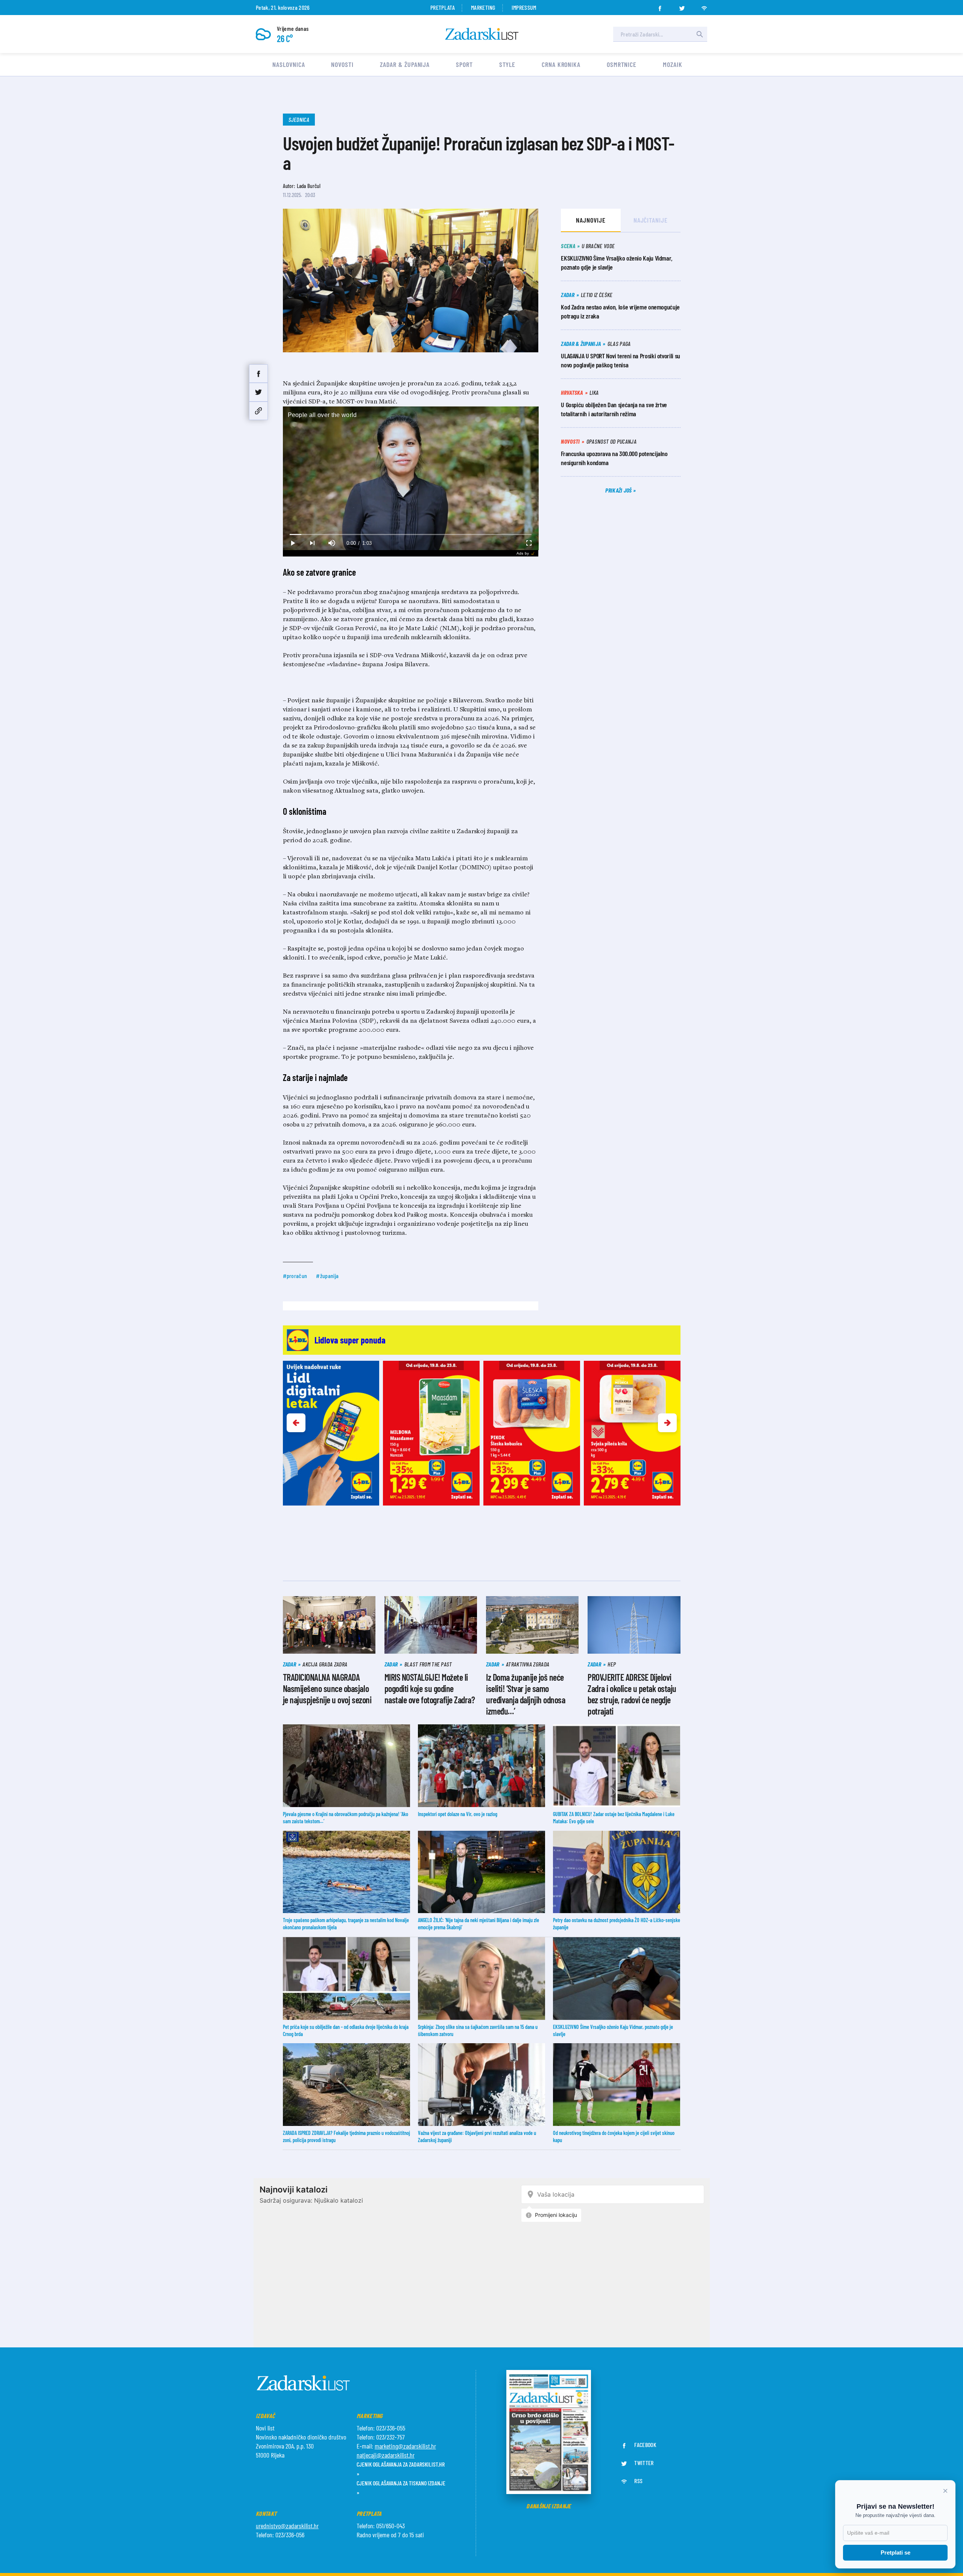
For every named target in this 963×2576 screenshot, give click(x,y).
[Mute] (332, 543)
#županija (327, 1276)
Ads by (523, 553)
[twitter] (682, 6)
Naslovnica (289, 64)
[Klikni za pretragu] (700, 34)
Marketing (483, 7)
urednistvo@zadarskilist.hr (287, 2526)
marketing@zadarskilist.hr (405, 2446)
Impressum (524, 7)
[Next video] (312, 543)
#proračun (295, 1276)
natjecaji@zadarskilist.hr (386, 2455)
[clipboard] (258, 411)
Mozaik (672, 64)
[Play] (293, 543)
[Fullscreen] (529, 543)
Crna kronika (561, 64)
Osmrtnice (622, 64)
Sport (464, 64)
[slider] (411, 534)
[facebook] (660, 6)
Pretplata (443, 7)
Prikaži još (619, 490)
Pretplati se (895, 2552)
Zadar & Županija (405, 64)
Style (507, 64)
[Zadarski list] (482, 34)
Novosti (342, 64)
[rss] (704, 6)
